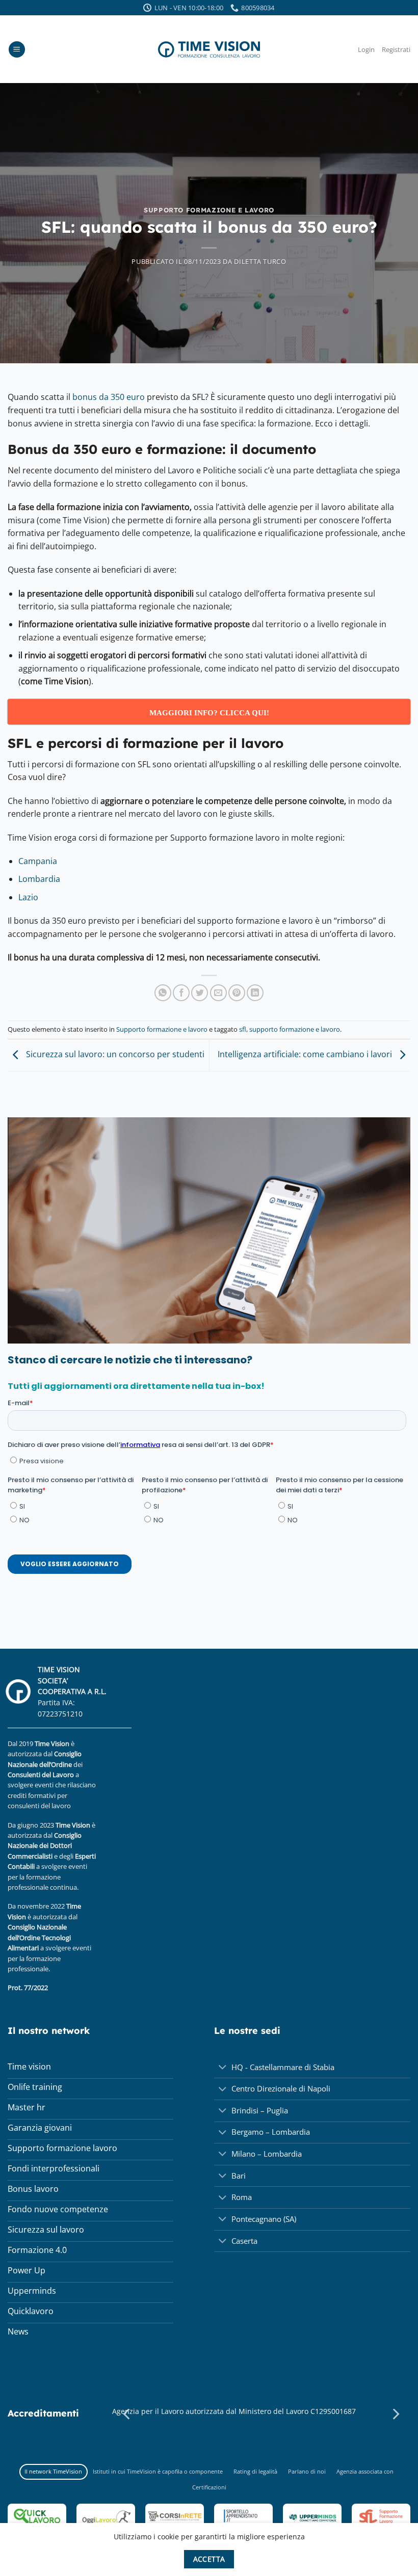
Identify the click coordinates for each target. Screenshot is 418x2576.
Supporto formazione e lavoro (209, 210)
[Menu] (17, 50)
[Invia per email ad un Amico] (218, 993)
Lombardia (39, 879)
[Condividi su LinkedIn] (255, 993)
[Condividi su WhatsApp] (163, 993)
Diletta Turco (260, 261)
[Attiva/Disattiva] (223, 2068)
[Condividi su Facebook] (181, 993)
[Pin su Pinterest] (237, 993)
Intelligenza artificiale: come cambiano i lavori (306, 1055)
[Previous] (127, 2414)
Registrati (396, 49)
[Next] (395, 2414)
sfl (243, 1029)
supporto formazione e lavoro (295, 1029)
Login (366, 49)
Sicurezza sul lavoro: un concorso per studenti (114, 1055)
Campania (38, 861)
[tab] (54, 2472)
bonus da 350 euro (108, 397)
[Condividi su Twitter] (200, 993)
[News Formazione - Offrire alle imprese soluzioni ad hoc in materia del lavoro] (209, 49)
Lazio (28, 897)
